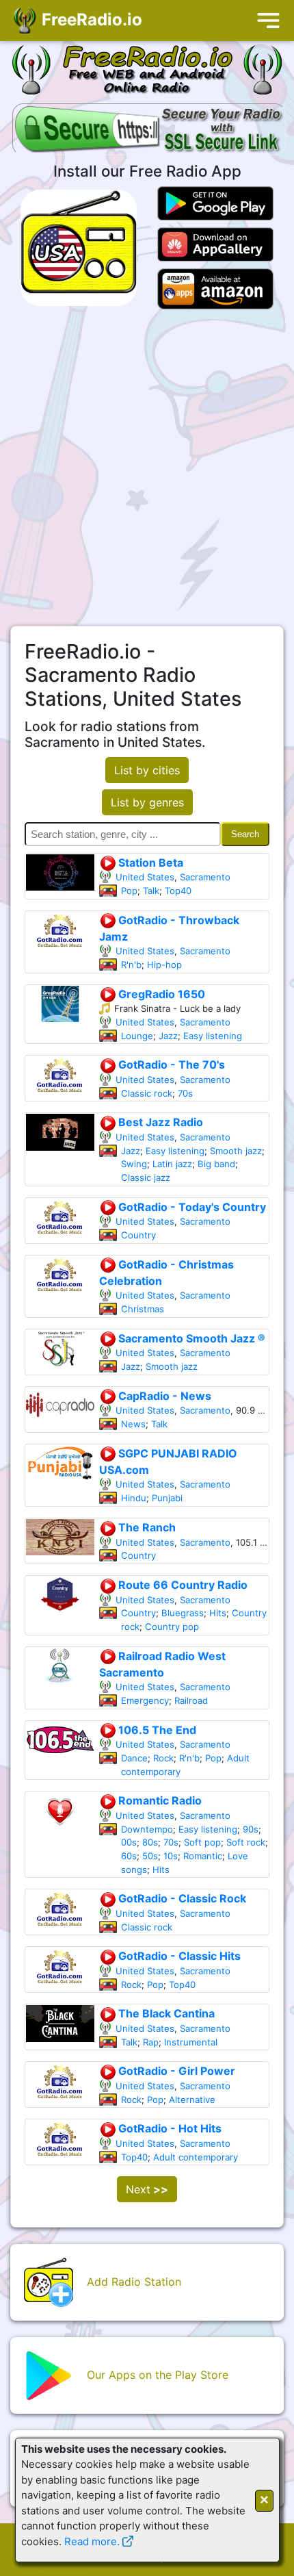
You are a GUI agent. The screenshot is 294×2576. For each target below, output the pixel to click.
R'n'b (131, 965)
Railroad (191, 1700)
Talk (151, 891)
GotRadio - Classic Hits (178, 1956)
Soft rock (246, 1842)
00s (129, 1842)
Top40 (178, 891)
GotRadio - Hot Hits (169, 2128)
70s (185, 1093)
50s (150, 1856)
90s (251, 1829)
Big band (216, 1164)
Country (138, 1235)
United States (145, 877)
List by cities (147, 770)
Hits (218, 1613)
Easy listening (213, 1036)
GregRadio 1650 (160, 994)
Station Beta (149, 863)
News (133, 1424)
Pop (129, 891)
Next (147, 2189)
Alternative (192, 2100)
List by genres (147, 802)
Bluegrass (183, 1613)
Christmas (143, 1309)
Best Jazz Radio (159, 1122)
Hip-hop (164, 965)
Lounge (137, 1036)
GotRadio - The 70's (170, 1064)
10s (171, 1856)
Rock (163, 1758)
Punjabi (167, 1498)
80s (150, 1842)
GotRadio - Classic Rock (181, 1898)
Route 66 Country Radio (182, 1585)
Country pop (172, 1627)
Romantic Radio (159, 1800)
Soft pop (202, 1842)
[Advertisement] (147, 468)
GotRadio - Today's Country (191, 1207)
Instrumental (191, 2042)
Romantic (203, 1856)
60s (129, 1856)
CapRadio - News (163, 1396)
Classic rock (147, 1093)
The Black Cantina (165, 2013)
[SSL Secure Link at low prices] (149, 131)
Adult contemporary (196, 2157)
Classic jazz (146, 1177)
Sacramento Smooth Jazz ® (190, 1338)
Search (245, 834)
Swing (134, 1164)
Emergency (145, 1700)
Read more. (92, 2541)
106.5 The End (156, 1730)
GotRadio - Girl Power (175, 2071)
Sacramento (205, 877)
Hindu (134, 1498)
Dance (134, 1758)
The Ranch (146, 1527)
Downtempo (147, 1829)
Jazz (168, 1036)
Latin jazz (172, 1164)
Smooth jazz (236, 1151)
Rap (151, 2042)
